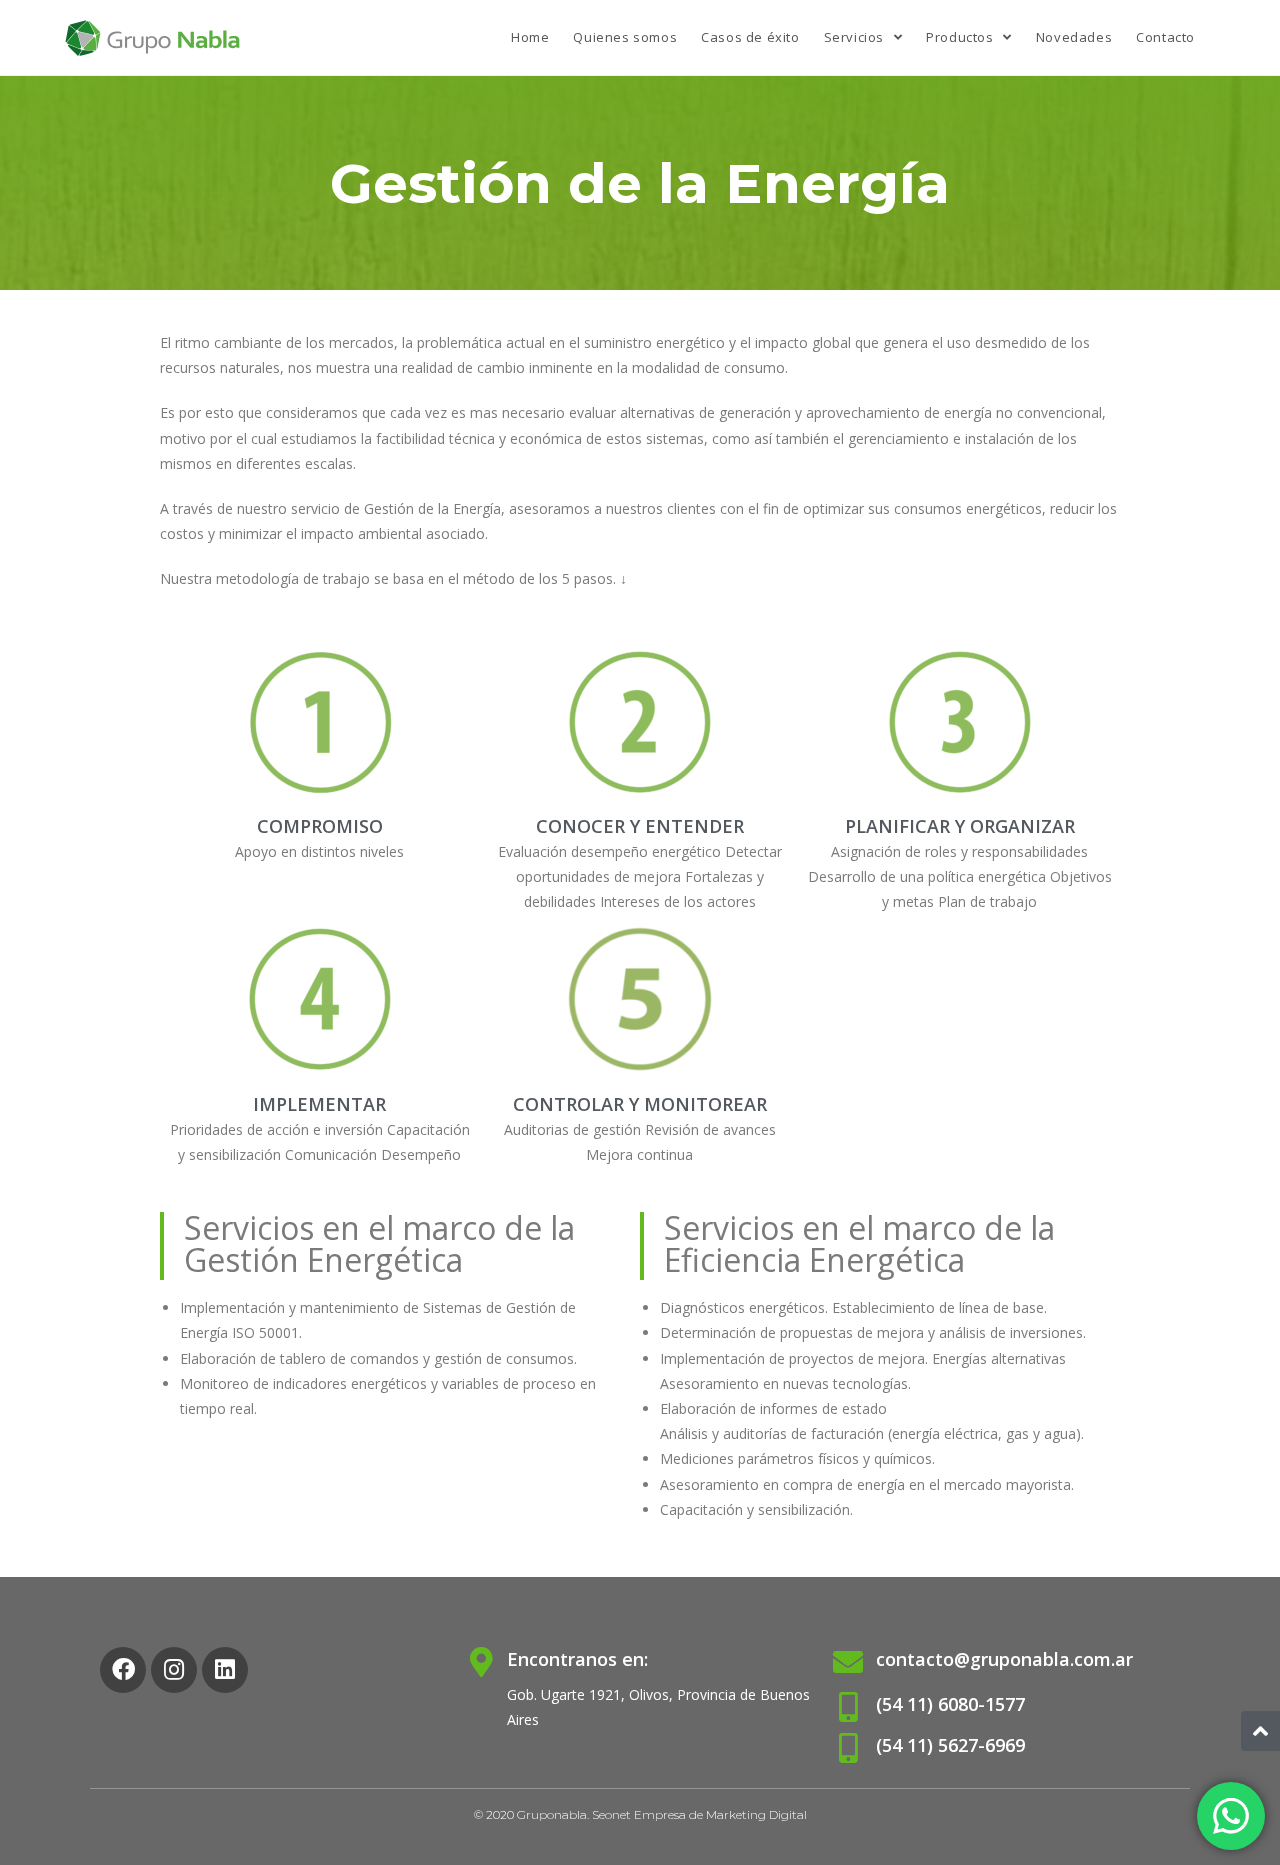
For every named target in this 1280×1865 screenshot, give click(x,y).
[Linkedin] (225, 1670)
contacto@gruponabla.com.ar (1004, 1659)
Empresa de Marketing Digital (720, 1814)
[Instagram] (174, 1670)
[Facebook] (123, 1670)
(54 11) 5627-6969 (950, 1745)
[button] (1260, 1731)
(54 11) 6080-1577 (950, 1704)
